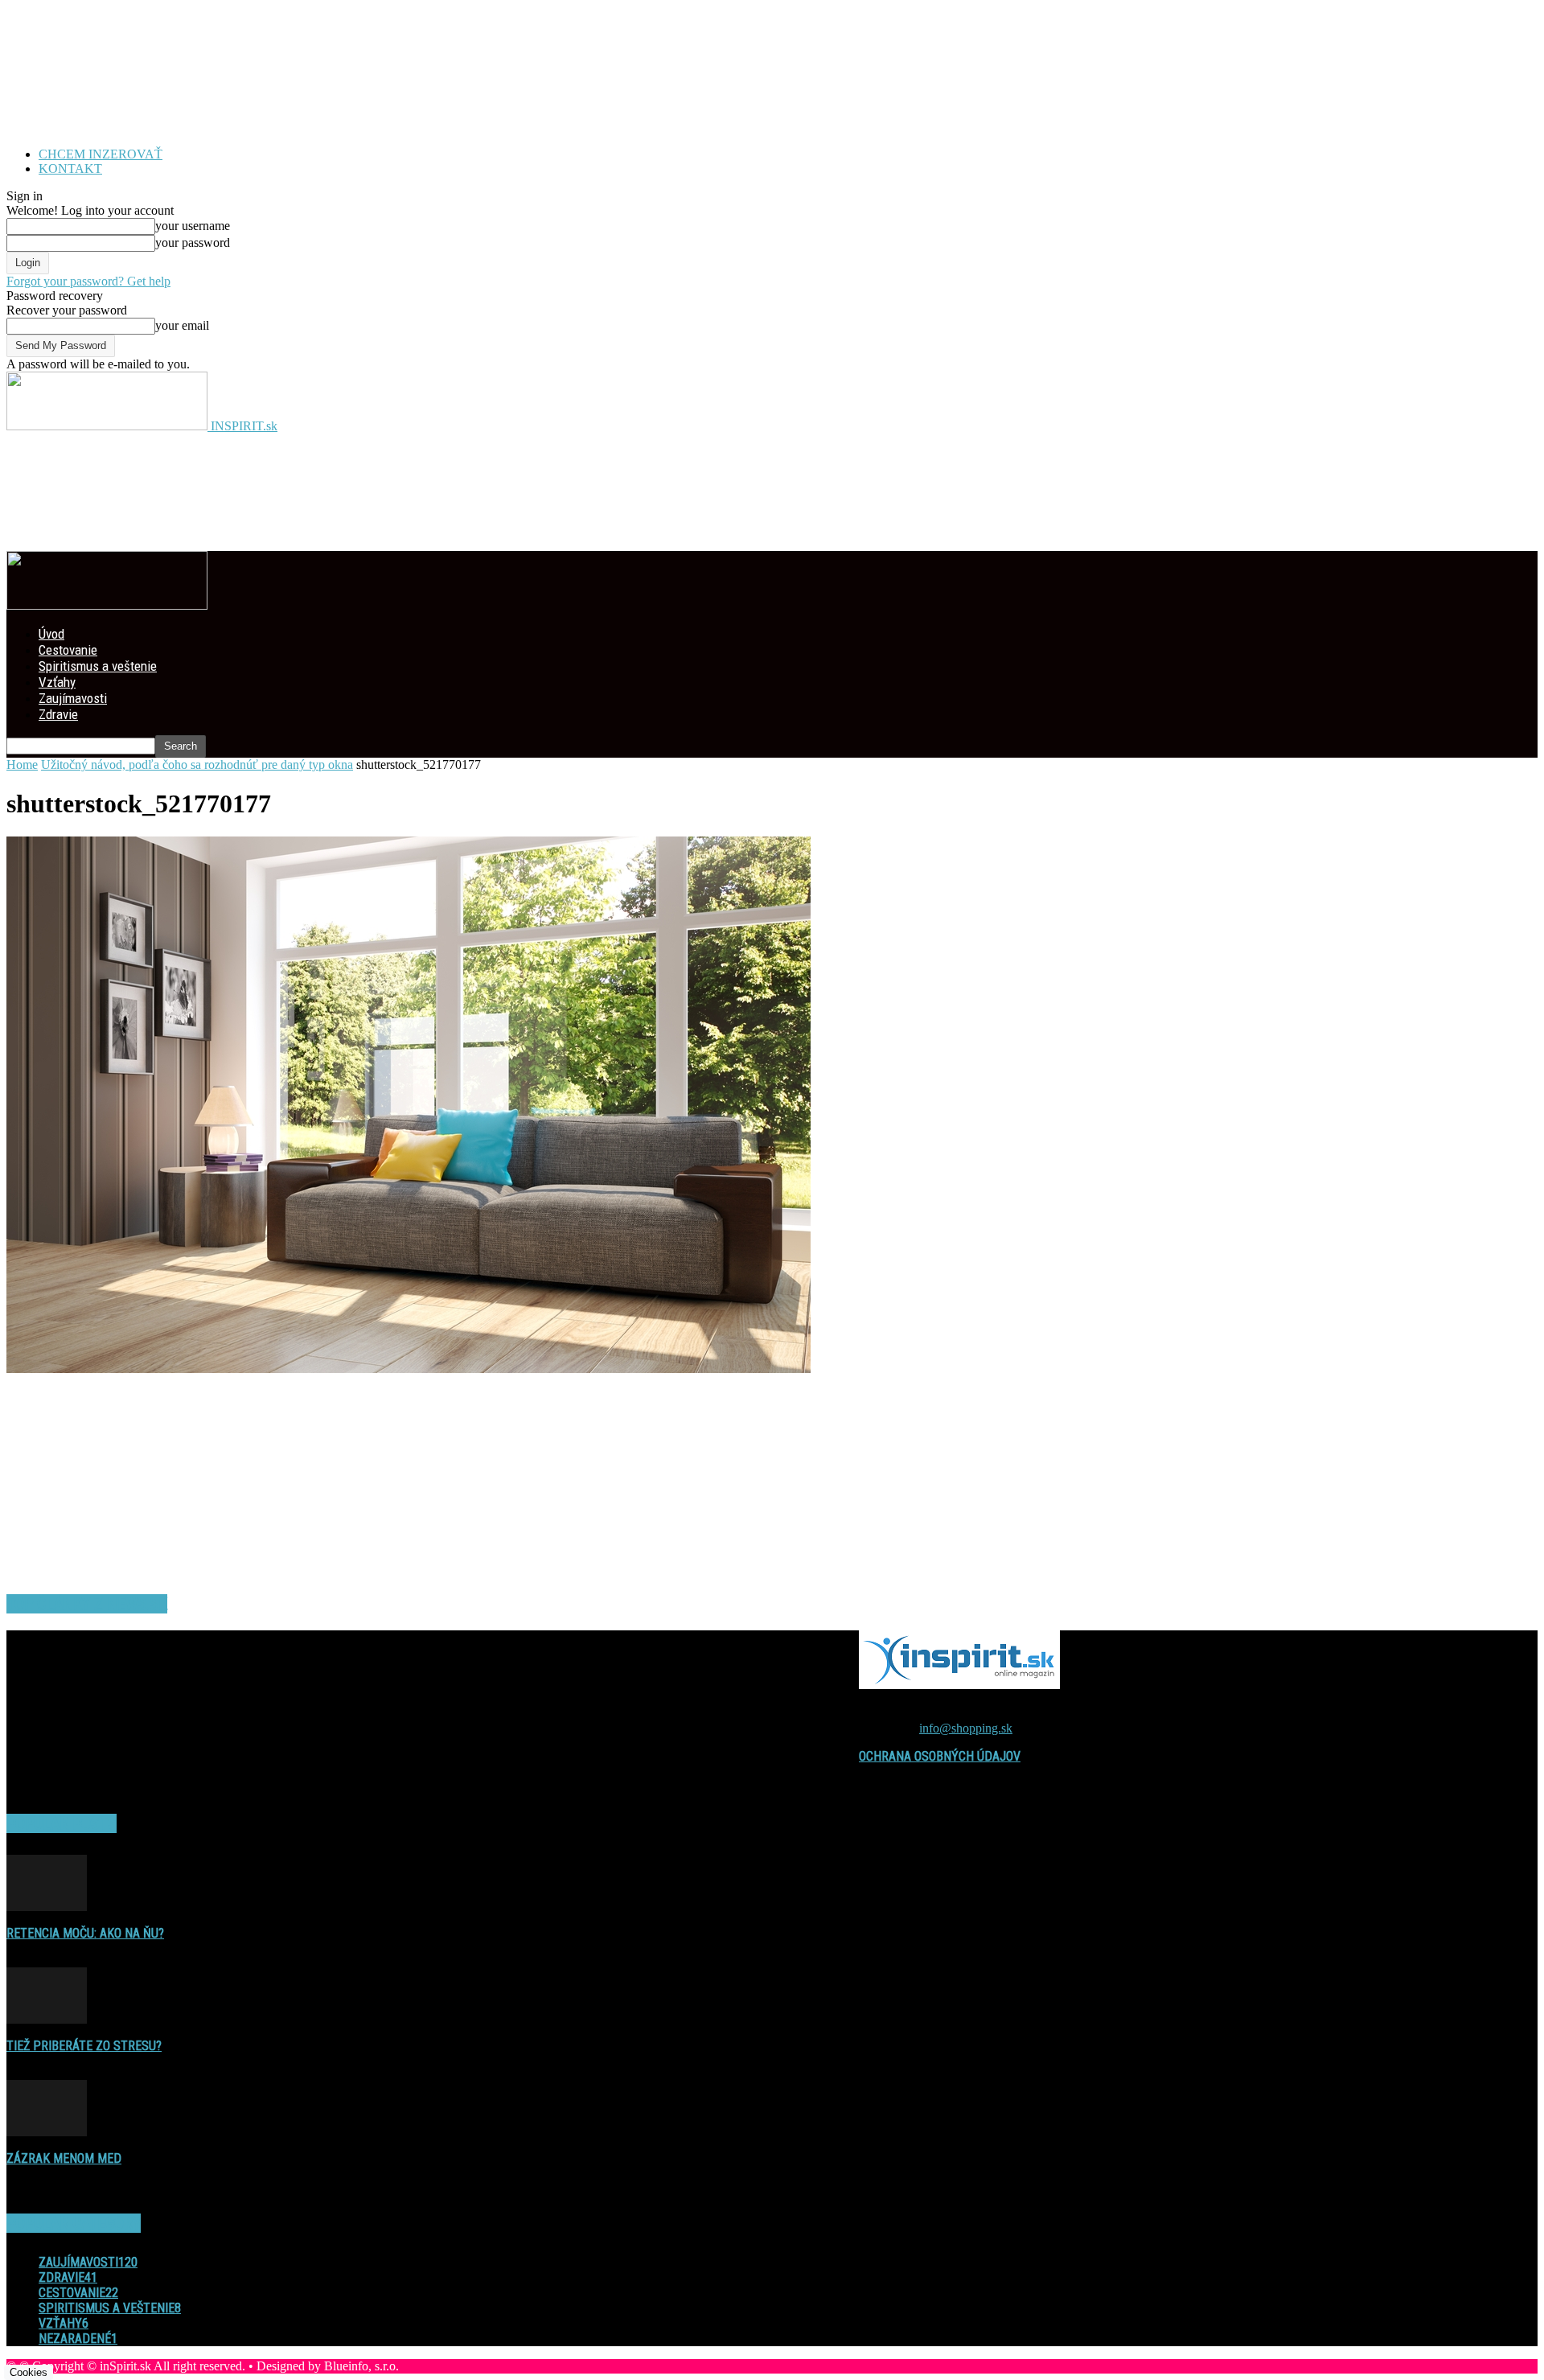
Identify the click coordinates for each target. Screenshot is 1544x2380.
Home (22, 765)
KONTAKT (70, 169)
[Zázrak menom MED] (47, 2132)
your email (182, 325)
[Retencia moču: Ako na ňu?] (47, 1907)
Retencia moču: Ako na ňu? (85, 1933)
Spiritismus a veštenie (98, 666)
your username (193, 226)
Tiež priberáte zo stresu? (84, 2046)
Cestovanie (68, 650)
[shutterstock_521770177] (409, 1369)
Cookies (29, 2372)
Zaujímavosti (73, 698)
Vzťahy (57, 682)
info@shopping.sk (966, 1728)
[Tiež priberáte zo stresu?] (47, 2019)
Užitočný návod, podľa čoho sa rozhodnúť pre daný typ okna (197, 765)
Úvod (51, 634)
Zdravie (58, 714)
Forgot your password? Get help (88, 281)
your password (193, 243)
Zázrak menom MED (64, 2158)
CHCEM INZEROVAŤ (101, 154)
